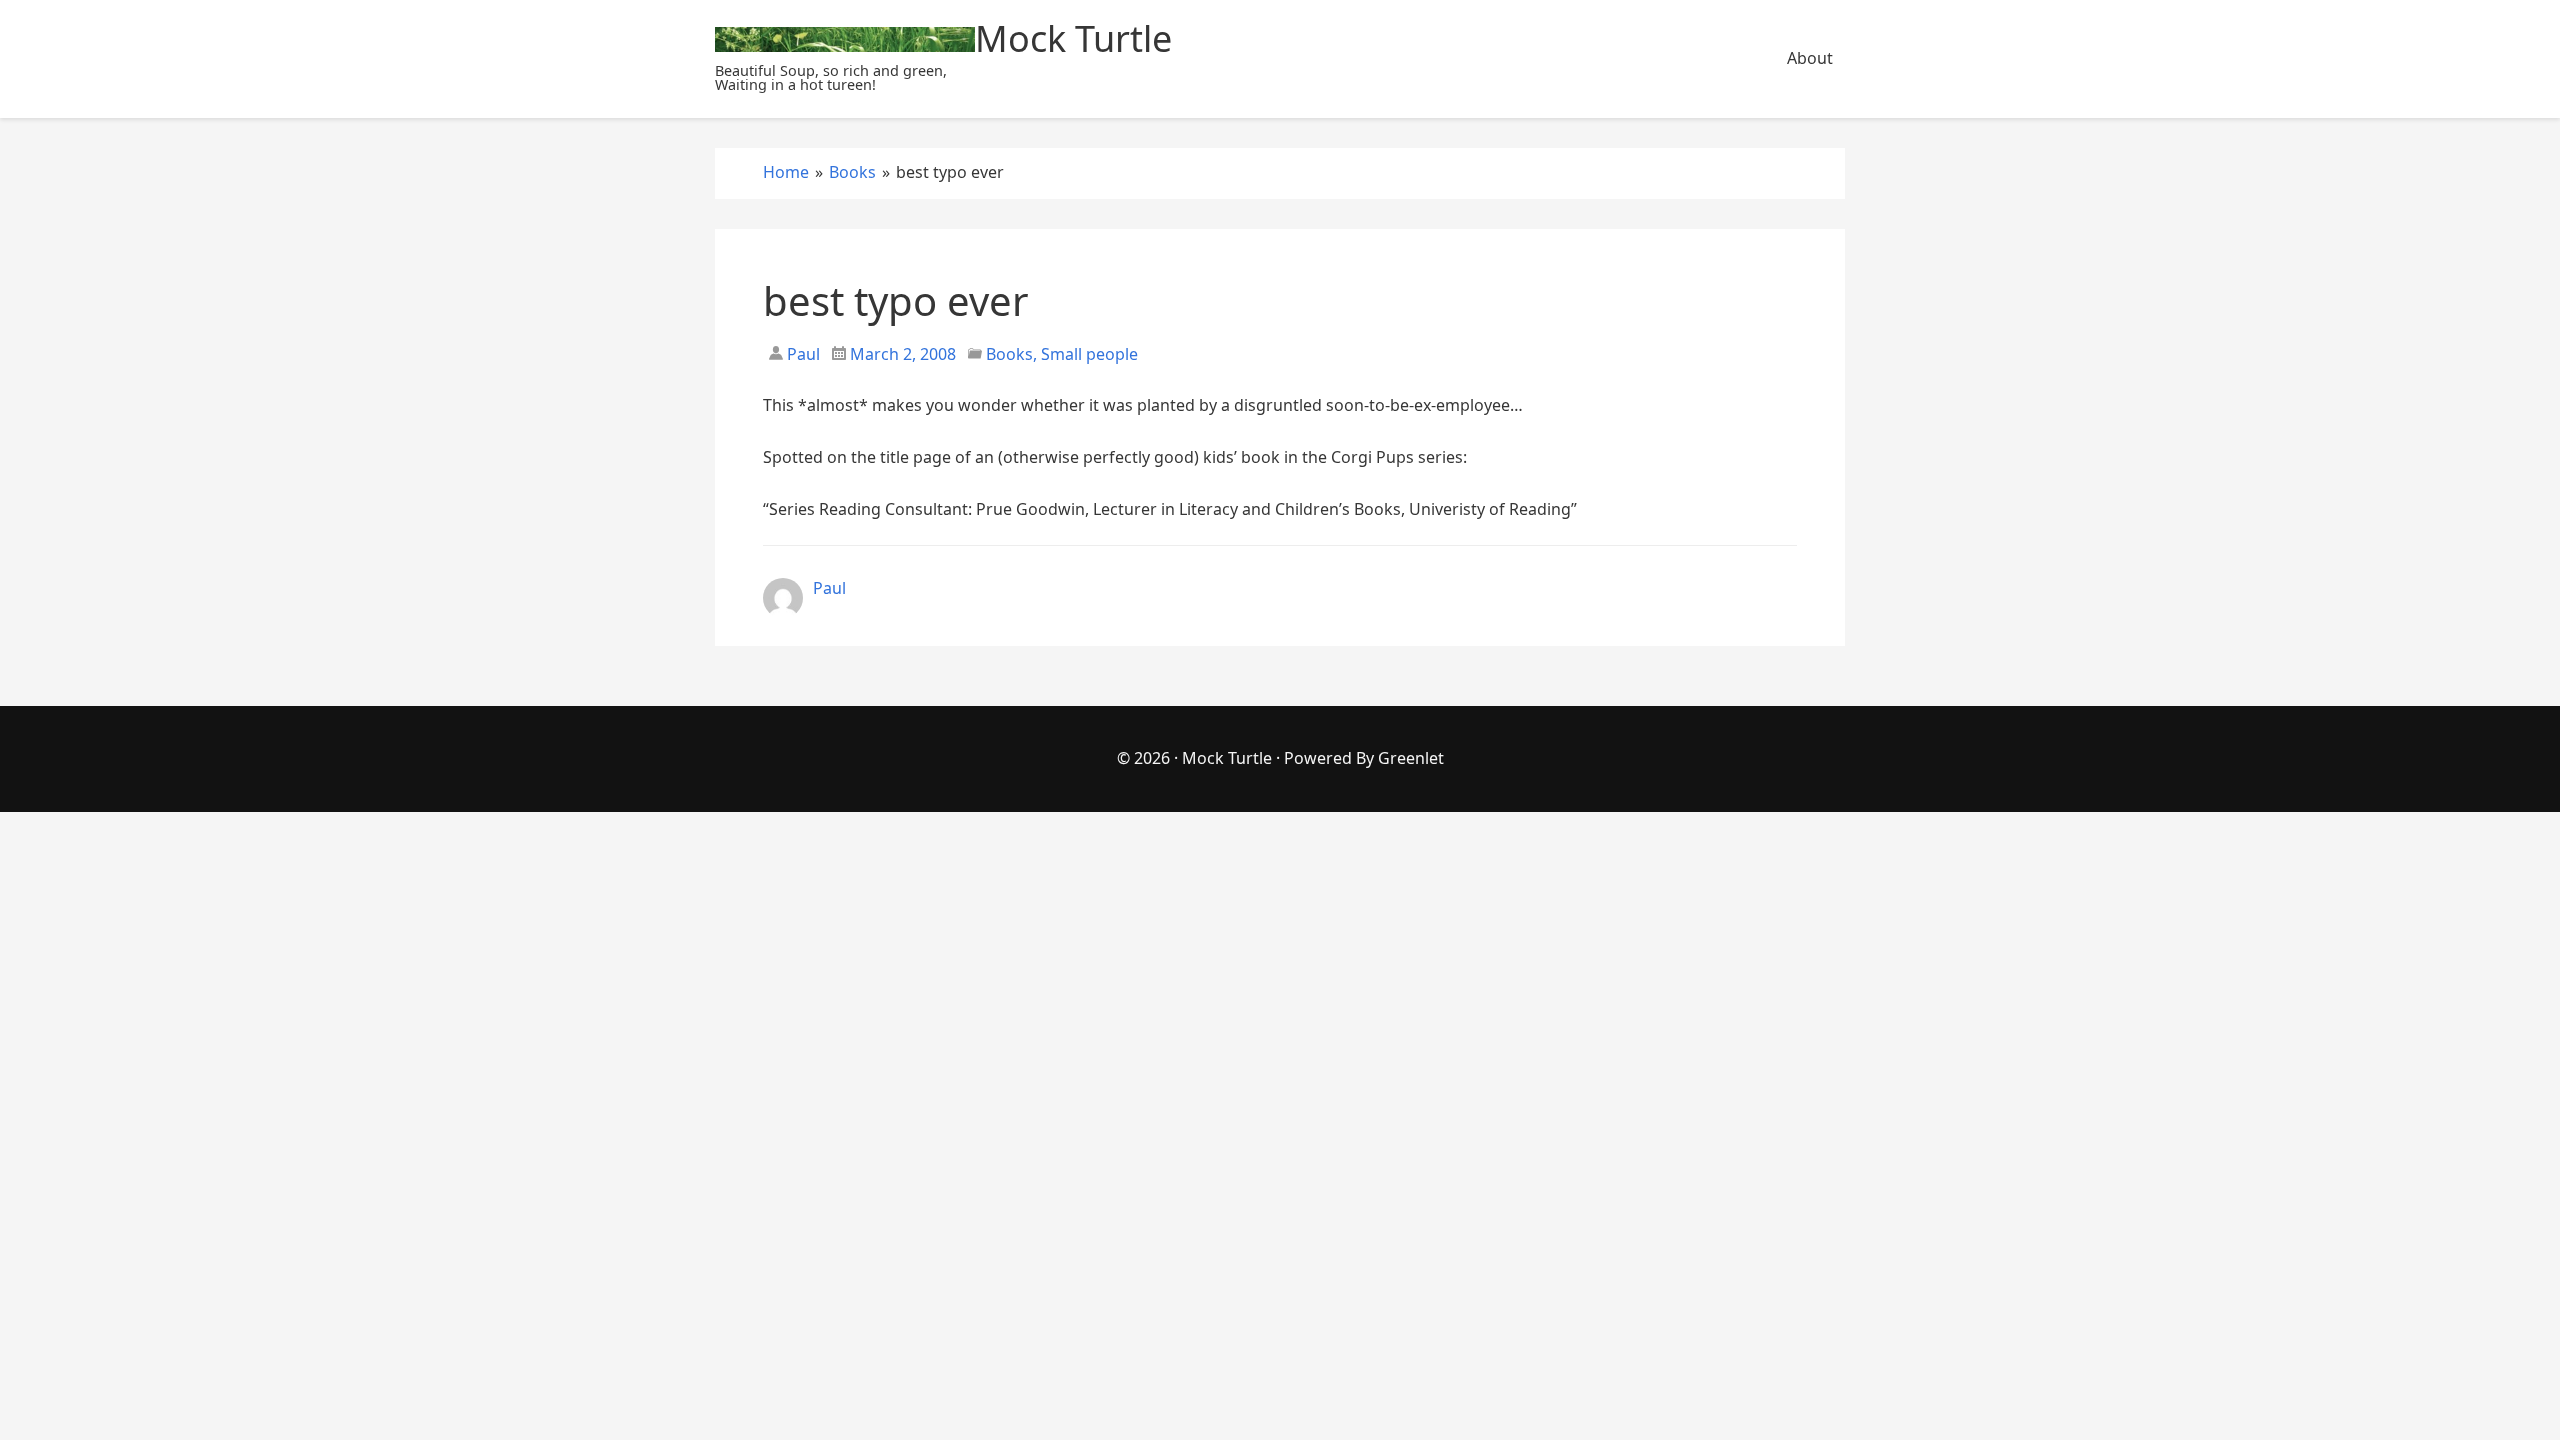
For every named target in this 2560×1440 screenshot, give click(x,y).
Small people (1089, 354)
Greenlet (1411, 758)
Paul (801, 354)
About (1810, 58)
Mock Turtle (1227, 758)
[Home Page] (845, 39)
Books (1009, 354)
